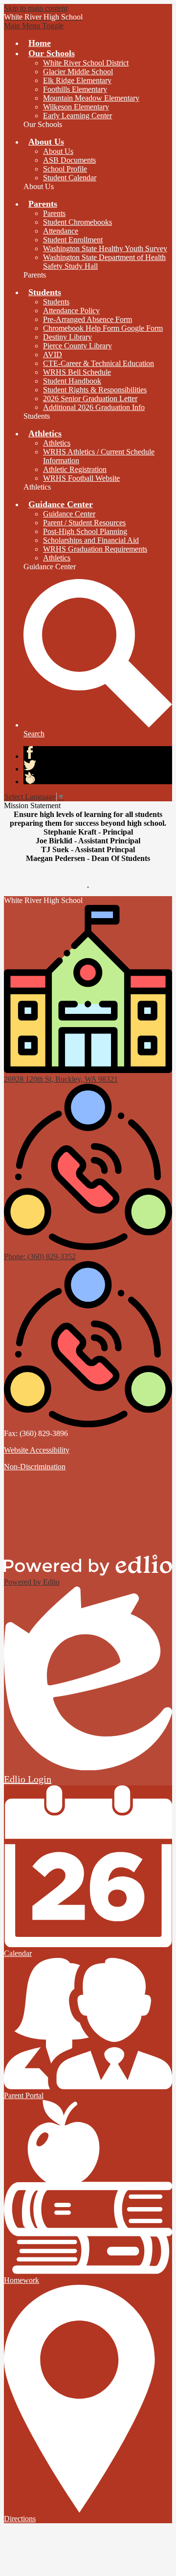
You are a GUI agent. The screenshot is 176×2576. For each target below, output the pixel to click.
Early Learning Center (77, 116)
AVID (53, 354)
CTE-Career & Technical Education (99, 363)
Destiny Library (67, 337)
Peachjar (30, 778)
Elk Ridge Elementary (77, 80)
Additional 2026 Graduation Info (94, 407)
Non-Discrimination (35, 1467)
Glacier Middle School (78, 72)
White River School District (86, 63)
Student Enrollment (73, 240)
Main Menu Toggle (34, 26)
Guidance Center (69, 514)
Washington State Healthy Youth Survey (105, 248)
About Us (58, 151)
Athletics (57, 443)
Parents (54, 213)
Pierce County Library (77, 346)
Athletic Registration (75, 469)
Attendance (61, 231)
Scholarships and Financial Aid (91, 540)
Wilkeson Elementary (76, 107)
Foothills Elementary (75, 89)
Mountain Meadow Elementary (91, 98)
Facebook (30, 752)
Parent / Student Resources (84, 523)
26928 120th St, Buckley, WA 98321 (61, 1079)
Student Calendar (70, 178)
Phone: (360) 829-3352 (40, 1256)
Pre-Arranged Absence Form (88, 319)
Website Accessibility (37, 1450)
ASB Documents (69, 160)
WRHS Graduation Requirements (95, 549)
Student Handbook (72, 381)
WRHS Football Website (81, 478)
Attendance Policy (71, 311)
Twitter (30, 765)
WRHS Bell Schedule (77, 372)
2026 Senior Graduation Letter (90, 398)
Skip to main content (36, 8)
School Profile (65, 169)
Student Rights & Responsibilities (95, 390)
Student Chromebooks (77, 222)
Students (56, 302)
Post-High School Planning (85, 531)
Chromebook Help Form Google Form (103, 328)
